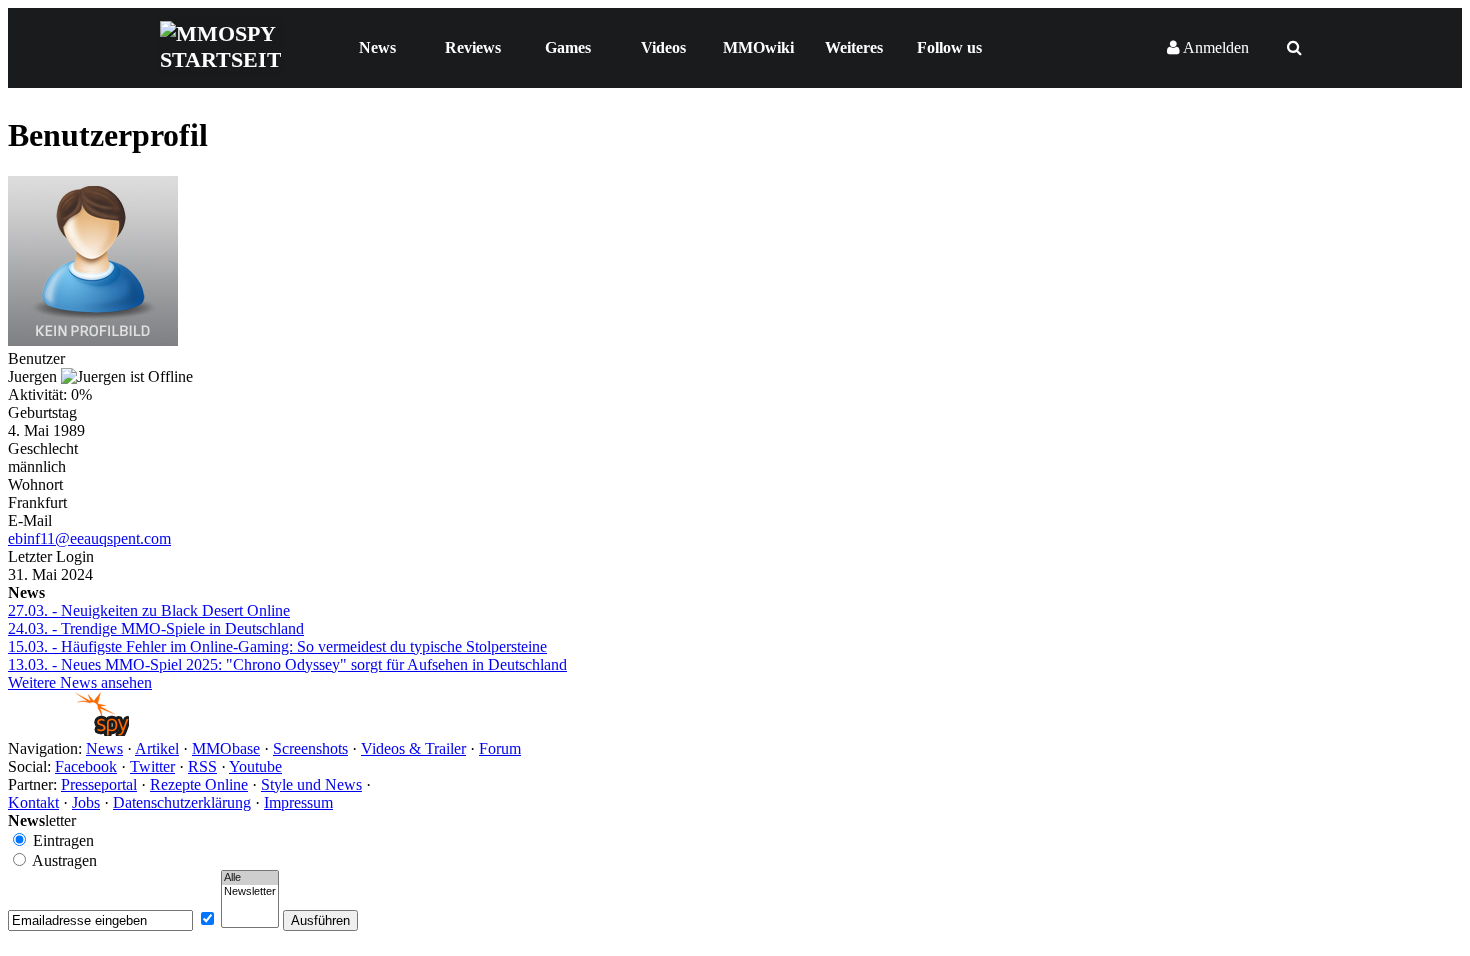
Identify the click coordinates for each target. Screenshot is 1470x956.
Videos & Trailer (413, 748)
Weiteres (854, 47)
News (377, 47)
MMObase (226, 748)
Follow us (949, 47)
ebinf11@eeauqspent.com (89, 538)
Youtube (255, 766)
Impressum (298, 802)
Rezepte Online (199, 784)
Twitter (152, 766)
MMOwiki (758, 47)
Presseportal (99, 784)
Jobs (86, 802)
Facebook (86, 766)
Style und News (311, 784)
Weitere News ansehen (80, 682)
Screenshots (310, 748)
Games (568, 47)
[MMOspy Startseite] (68, 730)
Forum (500, 748)
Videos (663, 47)
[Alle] (250, 878)
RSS (202, 766)
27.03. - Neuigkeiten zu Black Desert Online (149, 610)
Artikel (157, 748)
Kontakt (33, 802)
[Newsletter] (250, 892)
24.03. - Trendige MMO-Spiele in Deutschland (156, 628)
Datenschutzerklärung (182, 802)
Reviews (473, 47)
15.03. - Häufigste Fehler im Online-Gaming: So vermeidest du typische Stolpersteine (277, 646)
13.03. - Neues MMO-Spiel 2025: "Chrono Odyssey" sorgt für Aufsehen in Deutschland (287, 664)
